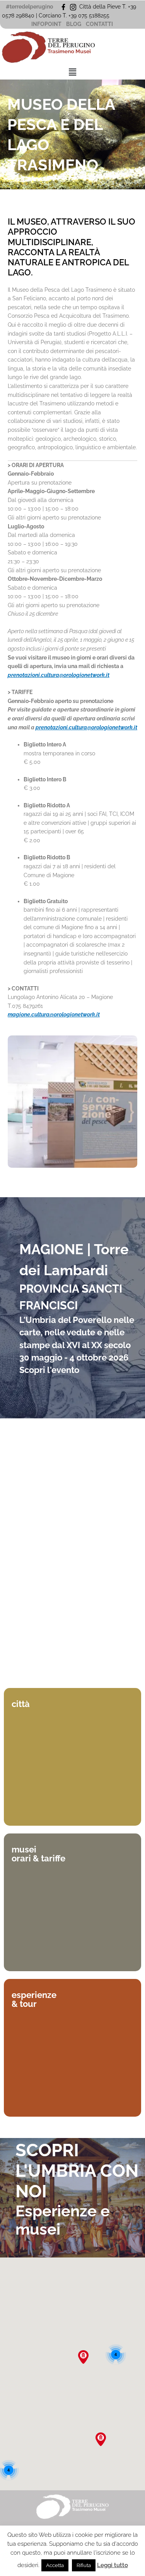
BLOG (74, 24)
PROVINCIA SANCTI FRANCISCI (71, 1297)
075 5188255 (95, 16)
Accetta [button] (55, 2565)
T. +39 (70, 16)
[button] (72, 72)
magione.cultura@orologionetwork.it (54, 1014)
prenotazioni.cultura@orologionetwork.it (59, 675)
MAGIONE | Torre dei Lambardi (74, 1260)
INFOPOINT (46, 24)
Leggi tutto (113, 2565)
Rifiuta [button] (84, 2565)
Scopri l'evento (49, 1370)
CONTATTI (99, 24)
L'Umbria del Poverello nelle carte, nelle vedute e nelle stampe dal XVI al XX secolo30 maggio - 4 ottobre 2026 (77, 1339)
